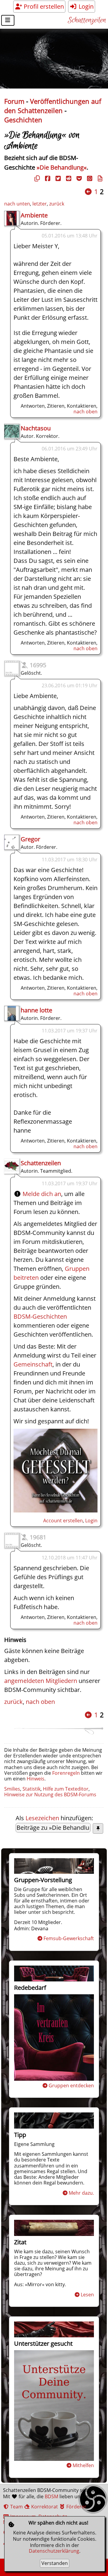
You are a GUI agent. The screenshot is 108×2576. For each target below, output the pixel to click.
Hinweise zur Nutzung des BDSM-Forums (50, 1794)
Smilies (12, 1789)
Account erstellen (63, 1521)
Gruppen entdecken (71, 2086)
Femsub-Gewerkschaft (69, 1938)
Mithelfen (83, 2465)
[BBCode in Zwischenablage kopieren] (99, 178)
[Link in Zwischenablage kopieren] (36, 178)
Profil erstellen (43, 6)
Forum (14, 101)
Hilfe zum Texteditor (66, 1789)
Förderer (76, 2507)
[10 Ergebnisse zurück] (88, 192)
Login (85, 6)
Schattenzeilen (87, 20)
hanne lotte (36, 1010)
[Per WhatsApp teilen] (89, 178)
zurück (57, 204)
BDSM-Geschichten (40, 1316)
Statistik (31, 1789)
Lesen (87, 2295)
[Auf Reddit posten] (68, 178)
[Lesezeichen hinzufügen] (98, 1828)
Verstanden (55, 2563)
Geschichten (23, 120)
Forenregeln (66, 1773)
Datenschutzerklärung (54, 2551)
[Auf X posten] (57, 178)
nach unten (17, 204)
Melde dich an (42, 1194)
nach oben (85, 412)
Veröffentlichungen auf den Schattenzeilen (53, 106)
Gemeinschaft (33, 1364)
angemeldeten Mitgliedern (41, 1681)
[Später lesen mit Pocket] (78, 178)
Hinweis (36, 1779)
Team (16, 2507)
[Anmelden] (55, 1510)
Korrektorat (44, 2507)
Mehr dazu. (81, 2193)
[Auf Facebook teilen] (47, 178)
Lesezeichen (42, 1818)
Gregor (30, 839)
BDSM (51, 2496)
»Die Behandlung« (62, 167)
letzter (40, 204)
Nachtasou (36, 428)
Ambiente (34, 215)
